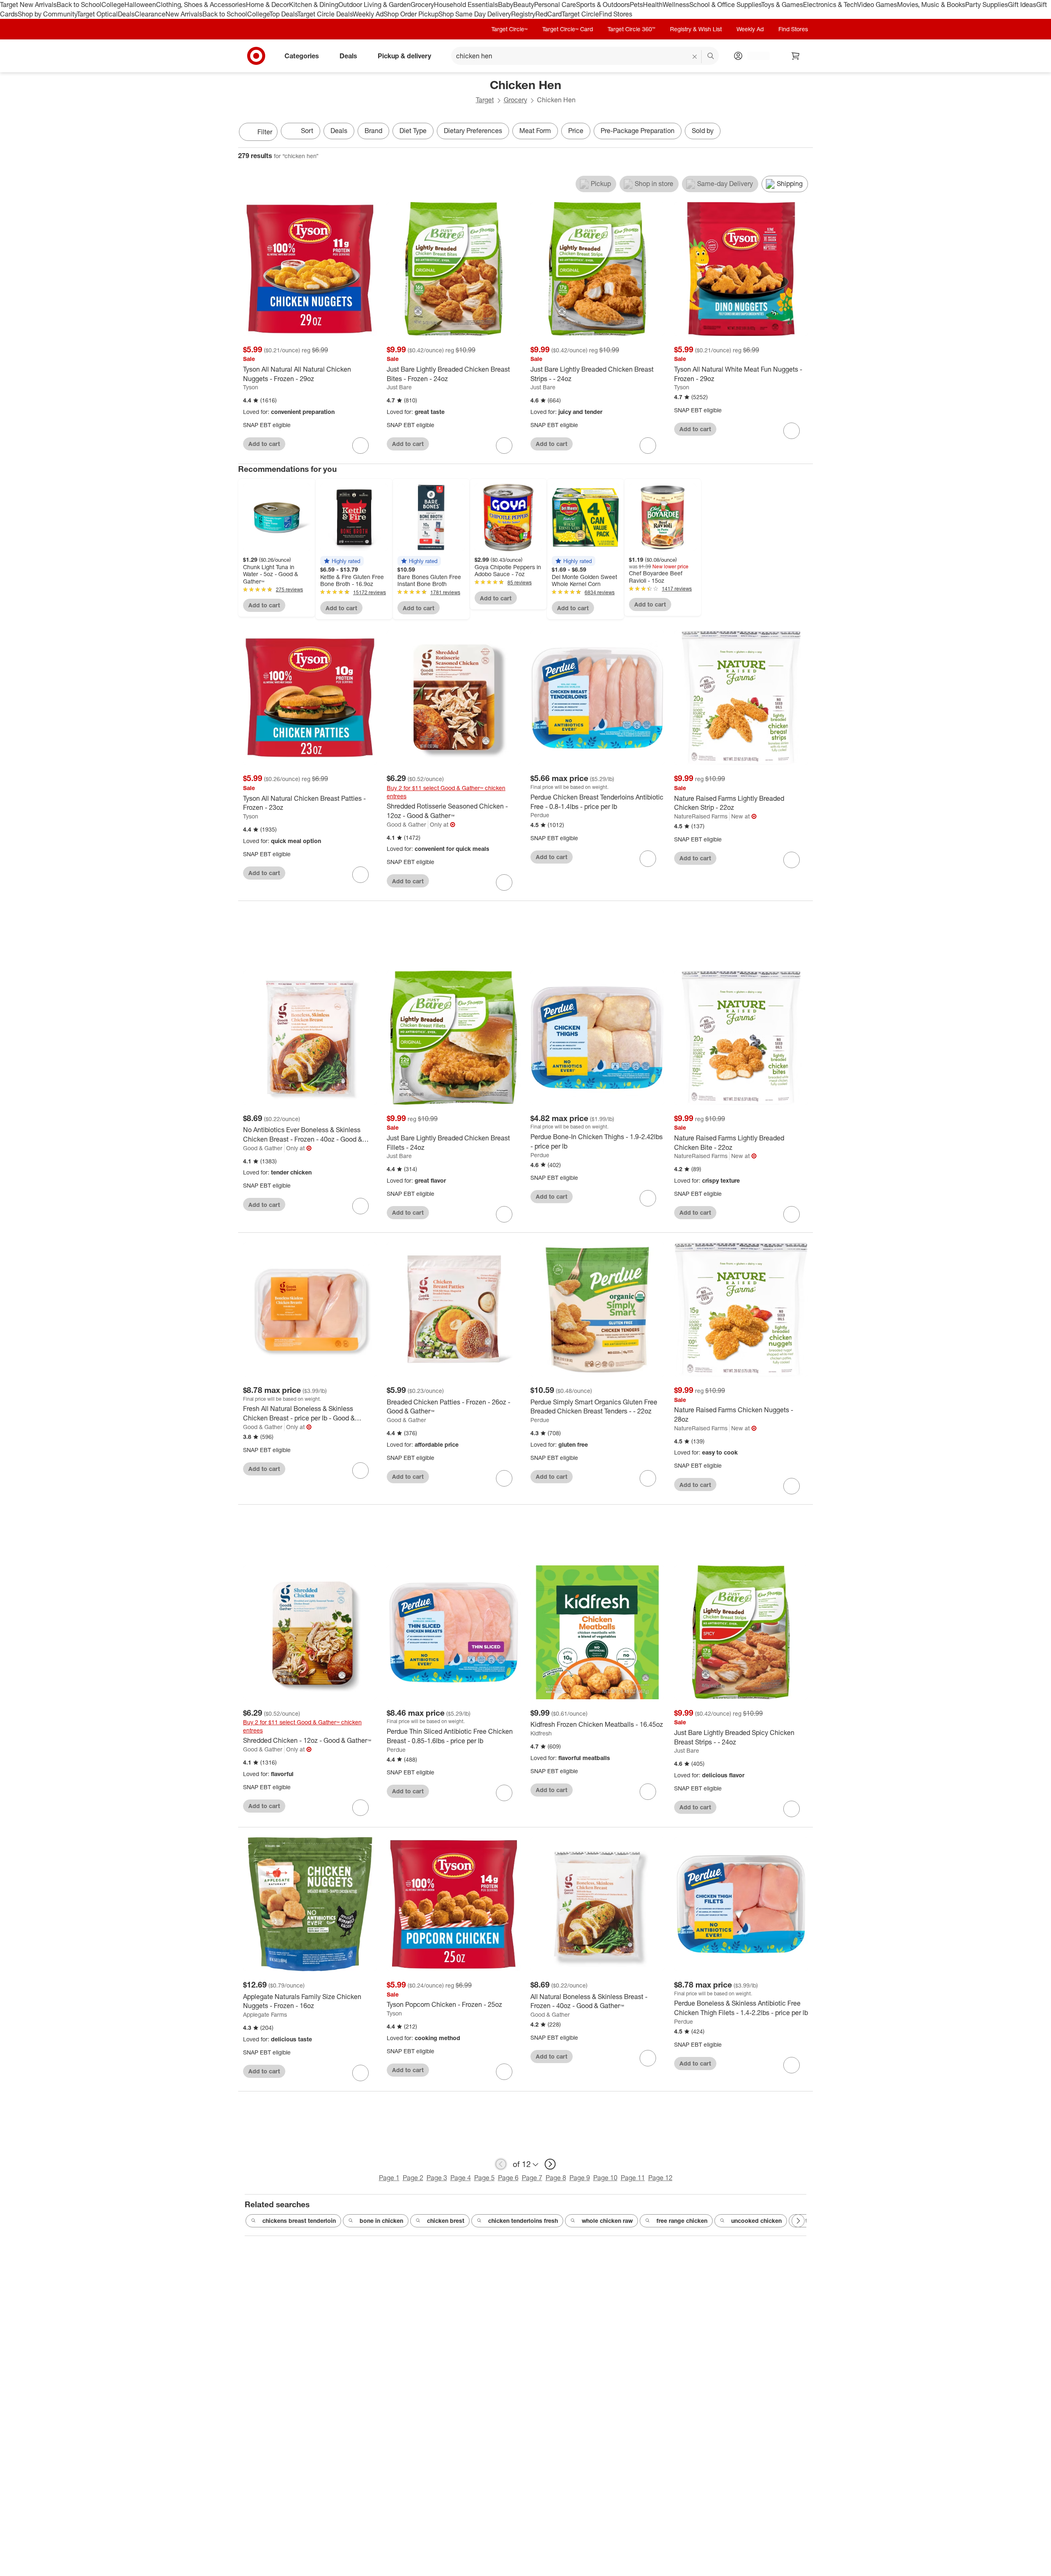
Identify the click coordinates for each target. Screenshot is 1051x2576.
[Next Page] (805, 133)
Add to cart (264, 444)
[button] (342, 561)
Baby (506, 5)
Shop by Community (47, 14)
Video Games (877, 5)
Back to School (79, 5)
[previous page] (501, 2164)
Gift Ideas (1022, 5)
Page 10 (605, 2178)
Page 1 (389, 2178)
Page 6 (508, 2178)
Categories (302, 55)
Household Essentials (466, 5)
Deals (126, 14)
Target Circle (580, 14)
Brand (373, 131)
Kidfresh (541, 1733)
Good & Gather (406, 824)
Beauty (524, 5)
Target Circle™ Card (568, 29)
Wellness (676, 5)
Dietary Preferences (473, 131)
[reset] (695, 57)
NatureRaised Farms (701, 816)
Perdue (540, 815)
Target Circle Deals (325, 14)
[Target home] (256, 56)
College (113, 5)
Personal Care (555, 5)
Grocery (422, 5)
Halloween (140, 5)
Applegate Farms (265, 2014)
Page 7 (532, 2178)
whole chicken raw (607, 2221)
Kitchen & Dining (314, 5)
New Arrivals (184, 14)
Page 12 (660, 2178)
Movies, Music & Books (931, 5)
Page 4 (461, 2178)
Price (576, 131)
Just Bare (399, 387)
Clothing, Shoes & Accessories (201, 5)
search (711, 56)
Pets (636, 5)
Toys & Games (782, 5)
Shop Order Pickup (411, 14)
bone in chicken (381, 2221)
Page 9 (580, 2178)
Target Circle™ (509, 29)
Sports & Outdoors (603, 5)
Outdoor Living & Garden (374, 5)
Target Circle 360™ (631, 29)
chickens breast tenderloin (299, 2221)
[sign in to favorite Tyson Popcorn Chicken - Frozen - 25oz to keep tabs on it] (504, 2072)
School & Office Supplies (725, 5)
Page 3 (437, 2178)
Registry (523, 14)
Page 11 (633, 2178)
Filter (265, 132)
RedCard (548, 14)
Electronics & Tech (830, 5)
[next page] (550, 2164)
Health (653, 5)
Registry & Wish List (696, 29)
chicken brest (446, 2221)
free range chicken (682, 2221)
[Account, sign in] (754, 56)
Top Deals (283, 14)
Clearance (150, 14)
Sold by (703, 131)
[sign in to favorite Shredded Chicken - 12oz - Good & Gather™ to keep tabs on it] (360, 1808)
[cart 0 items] (796, 56)
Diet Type (413, 131)
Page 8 (556, 2178)
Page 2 (413, 2178)
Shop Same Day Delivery (475, 14)
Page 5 (484, 2178)
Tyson (251, 387)
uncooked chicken (756, 2221)
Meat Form (535, 131)
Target (485, 100)
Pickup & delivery (404, 55)
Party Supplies (987, 5)
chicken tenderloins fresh (523, 2221)
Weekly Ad (368, 14)
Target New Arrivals (28, 5)
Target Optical (97, 14)
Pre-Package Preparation (638, 131)
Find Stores (616, 14)
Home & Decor (267, 5)
